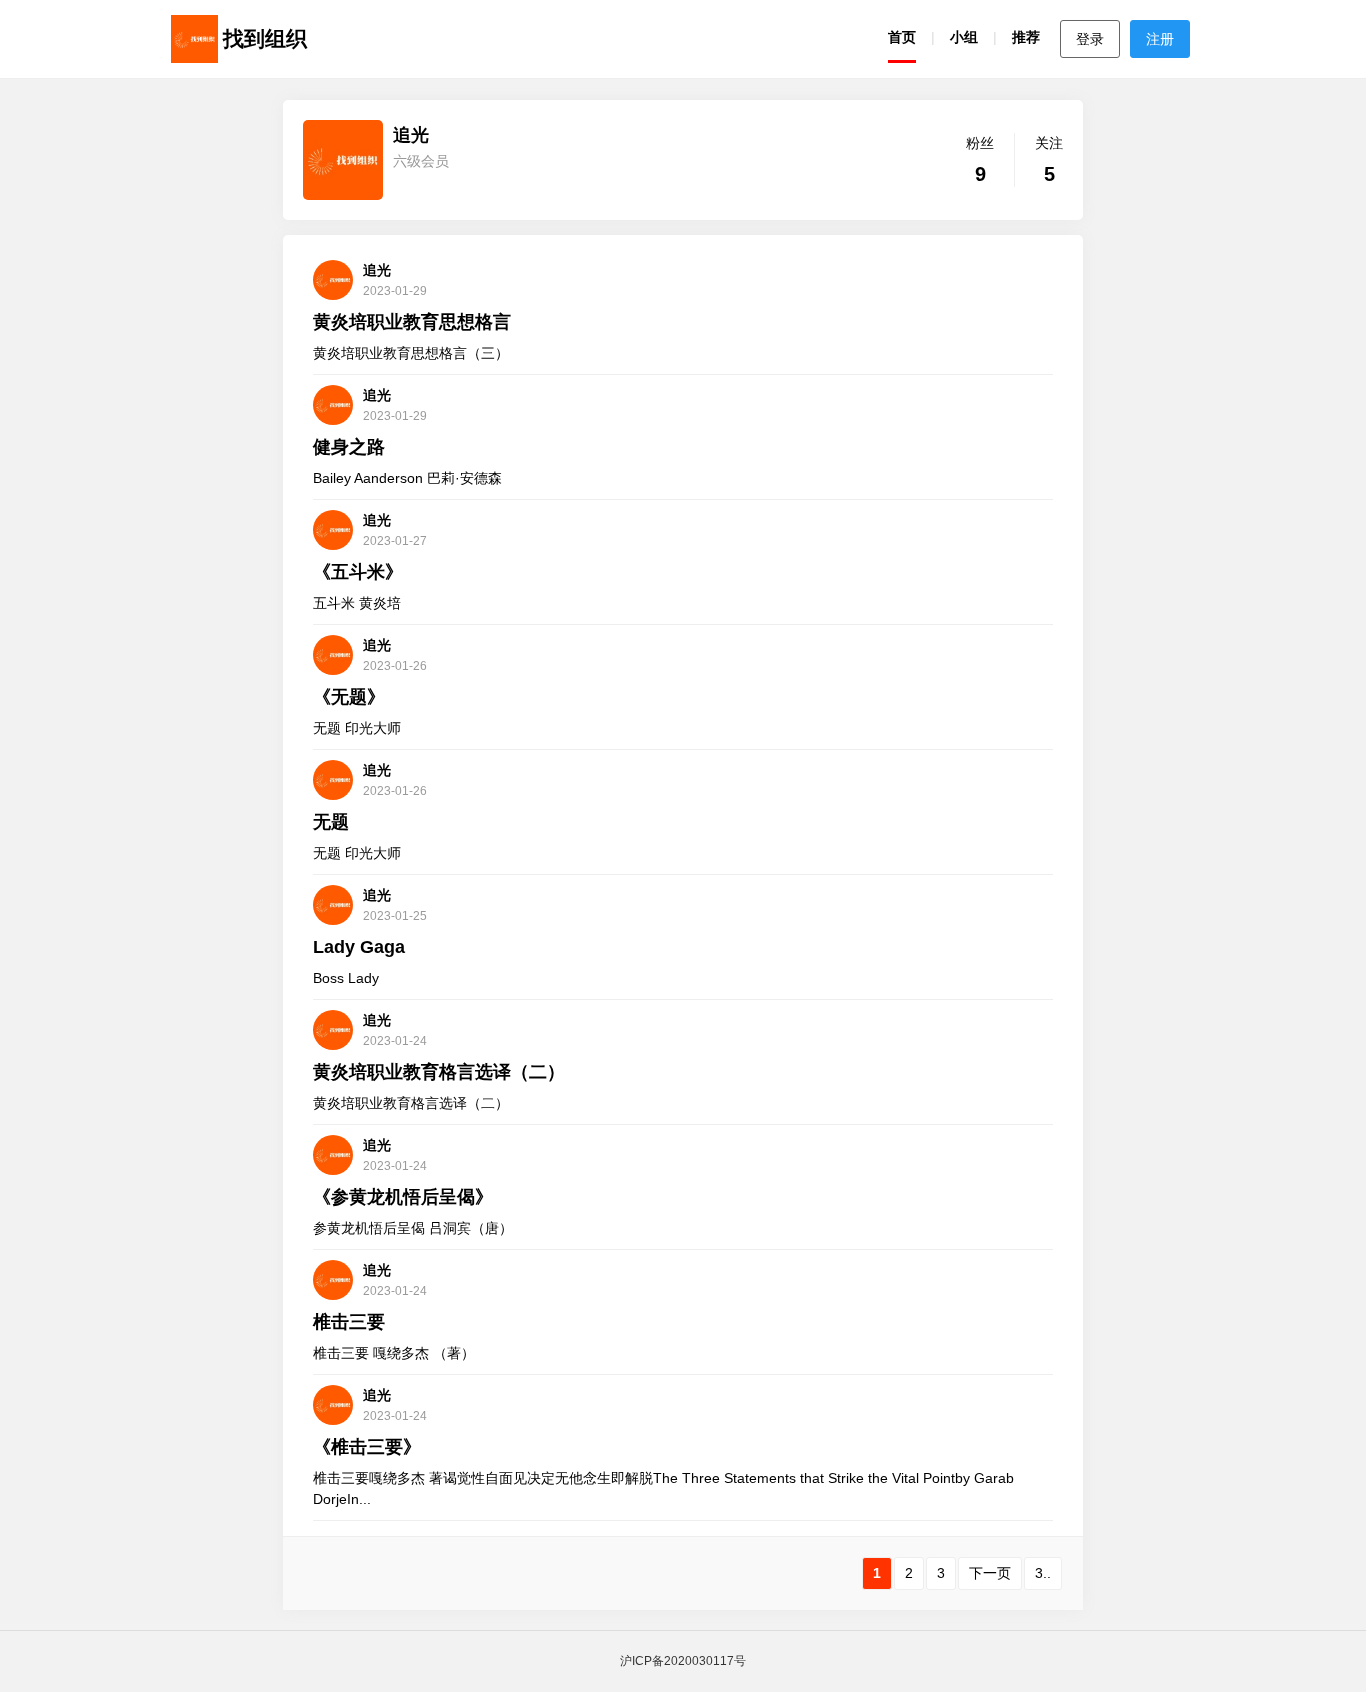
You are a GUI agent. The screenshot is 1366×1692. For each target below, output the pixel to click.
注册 (1160, 39)
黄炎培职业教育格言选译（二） (439, 1072)
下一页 (990, 1573)
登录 (1090, 39)
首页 (902, 37)
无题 (331, 822)
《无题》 (349, 697)
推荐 (1026, 37)
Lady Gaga (359, 947)
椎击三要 (349, 1322)
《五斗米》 (358, 572)
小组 (964, 37)
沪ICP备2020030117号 (683, 1661)
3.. (1043, 1573)
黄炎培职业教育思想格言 (412, 322)
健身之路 (349, 447)
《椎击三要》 (367, 1447)
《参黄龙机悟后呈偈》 (403, 1197)
